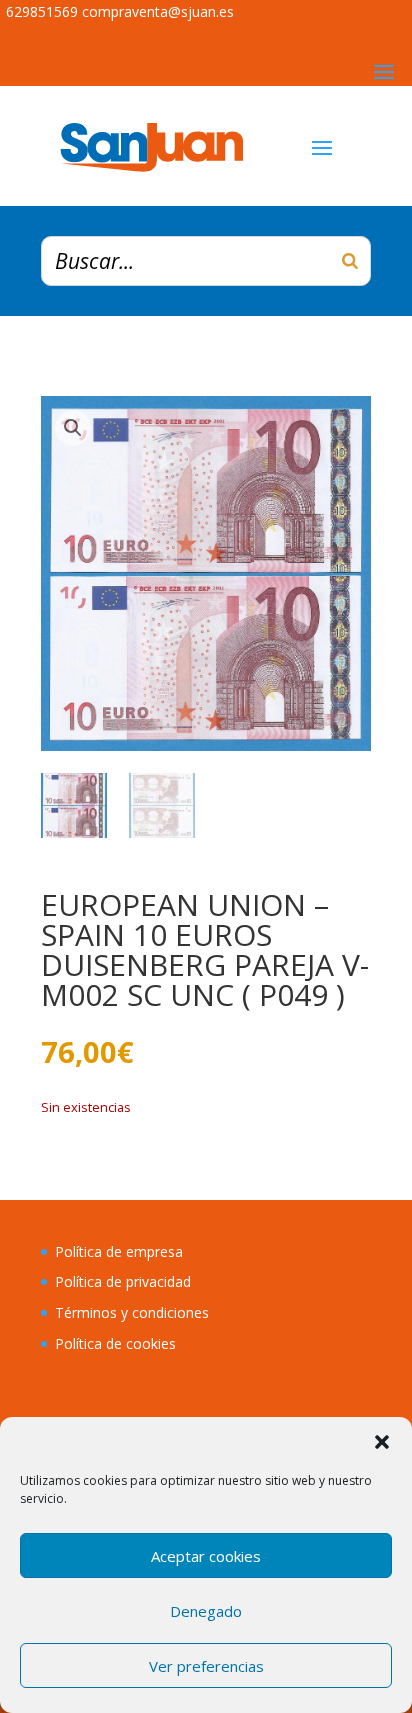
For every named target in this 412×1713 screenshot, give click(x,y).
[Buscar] (350, 261)
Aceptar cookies (206, 1556)
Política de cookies (115, 1343)
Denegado (206, 1611)
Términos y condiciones (132, 1312)
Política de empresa (119, 1251)
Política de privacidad (123, 1281)
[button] (382, 1442)
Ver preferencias (206, 1666)
